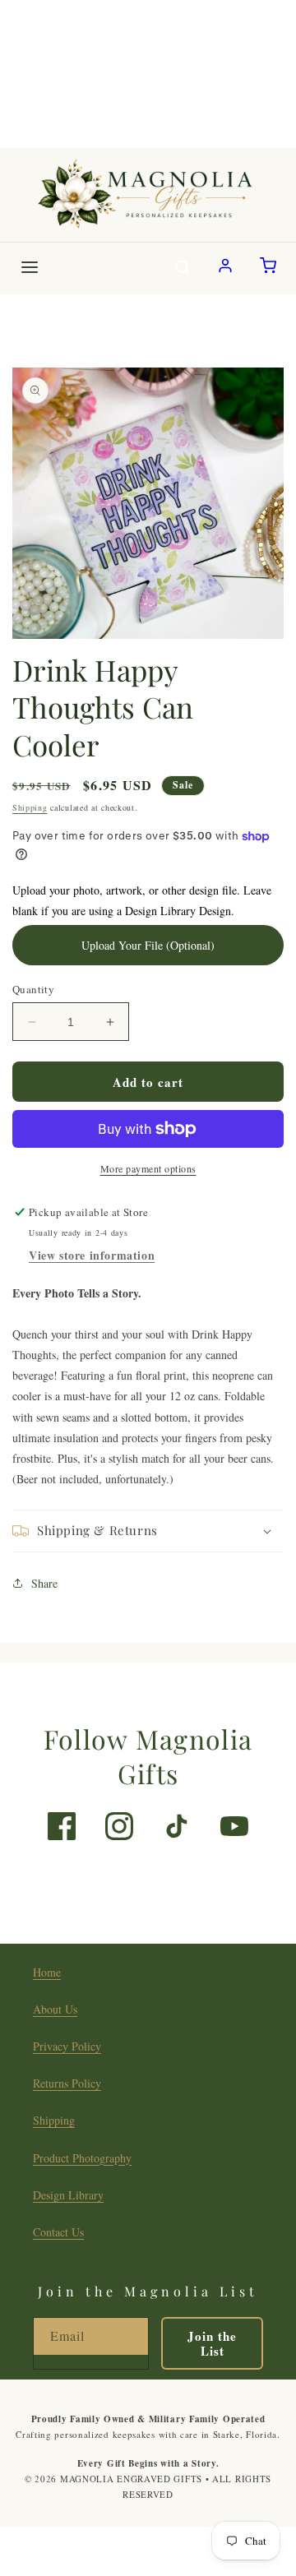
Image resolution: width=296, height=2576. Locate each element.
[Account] (225, 268)
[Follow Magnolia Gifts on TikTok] (177, 1826)
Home (47, 1972)
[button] (148, 1531)
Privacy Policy (67, 2046)
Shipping (30, 807)
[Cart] (268, 268)
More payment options (148, 1168)
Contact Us (58, 2232)
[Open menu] (30, 268)
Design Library (68, 2195)
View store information (92, 1255)
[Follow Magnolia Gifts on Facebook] (62, 1826)
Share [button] (44, 1583)
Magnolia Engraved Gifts (131, 2479)
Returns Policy (67, 2083)
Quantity (33, 989)
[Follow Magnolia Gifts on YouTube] (234, 1826)
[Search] (183, 268)
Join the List (212, 2343)
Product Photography (82, 2158)
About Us (55, 2009)
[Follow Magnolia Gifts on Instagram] (119, 1826)
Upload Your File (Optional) (148, 945)
